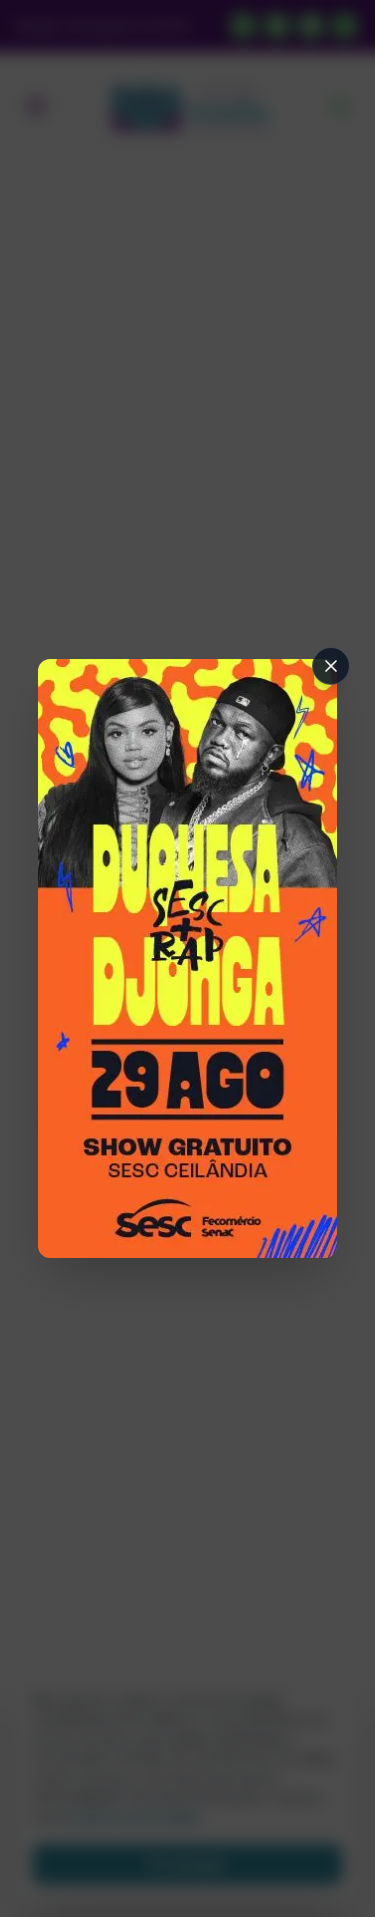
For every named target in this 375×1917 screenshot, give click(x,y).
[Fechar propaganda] (331, 666)
